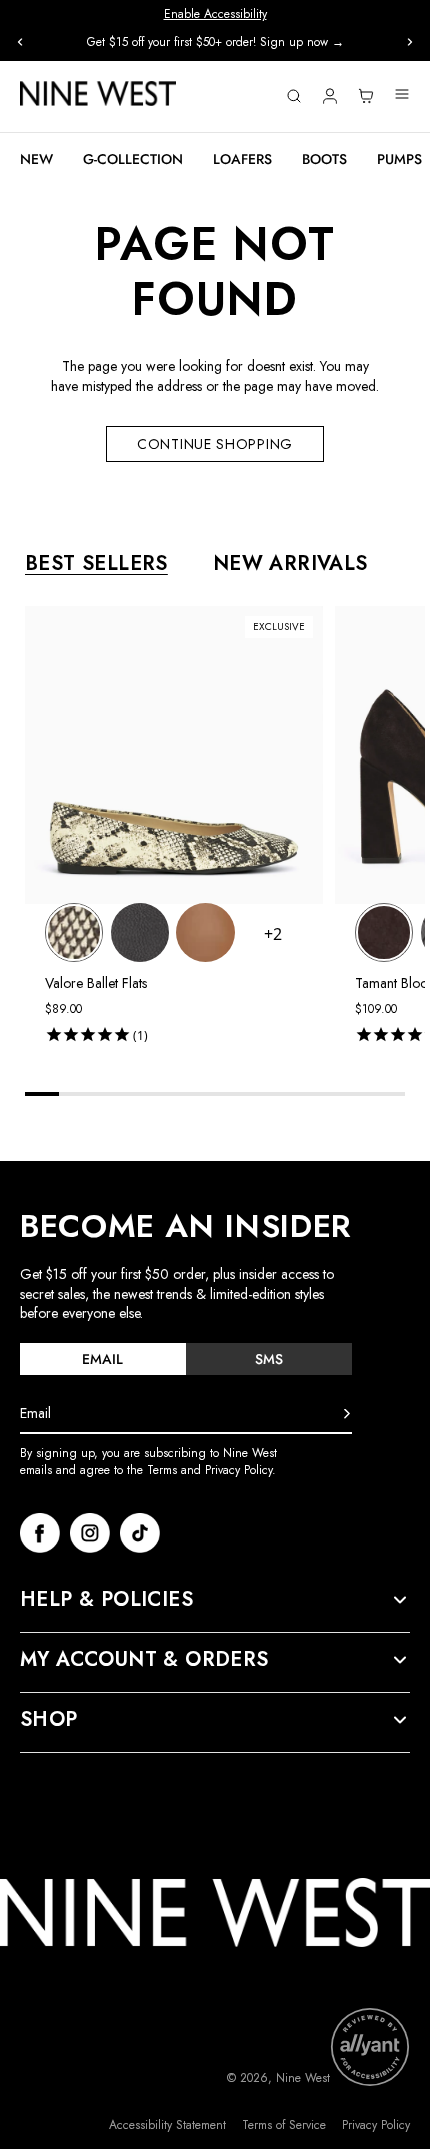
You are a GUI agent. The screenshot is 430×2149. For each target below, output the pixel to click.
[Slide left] (20, 42)
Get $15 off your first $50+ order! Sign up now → (215, 42)
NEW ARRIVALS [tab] (290, 564)
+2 (273, 934)
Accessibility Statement (167, 2125)
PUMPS (399, 159)
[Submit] (347, 1414)
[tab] (103, 1359)
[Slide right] (410, 42)
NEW (36, 159)
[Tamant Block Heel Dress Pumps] (384, 932)
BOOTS (324, 159)
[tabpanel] (225, 828)
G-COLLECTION (133, 159)
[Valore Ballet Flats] (74, 932)
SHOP (49, 1720)
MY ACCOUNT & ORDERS (144, 1660)
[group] (215, 42)
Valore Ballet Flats (96, 983)
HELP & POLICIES (106, 1600)
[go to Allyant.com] (370, 2047)
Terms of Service (284, 2125)
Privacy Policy (376, 2125)
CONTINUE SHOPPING (215, 444)
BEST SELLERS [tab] (96, 564)
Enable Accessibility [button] (215, 14)
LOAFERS (242, 159)
